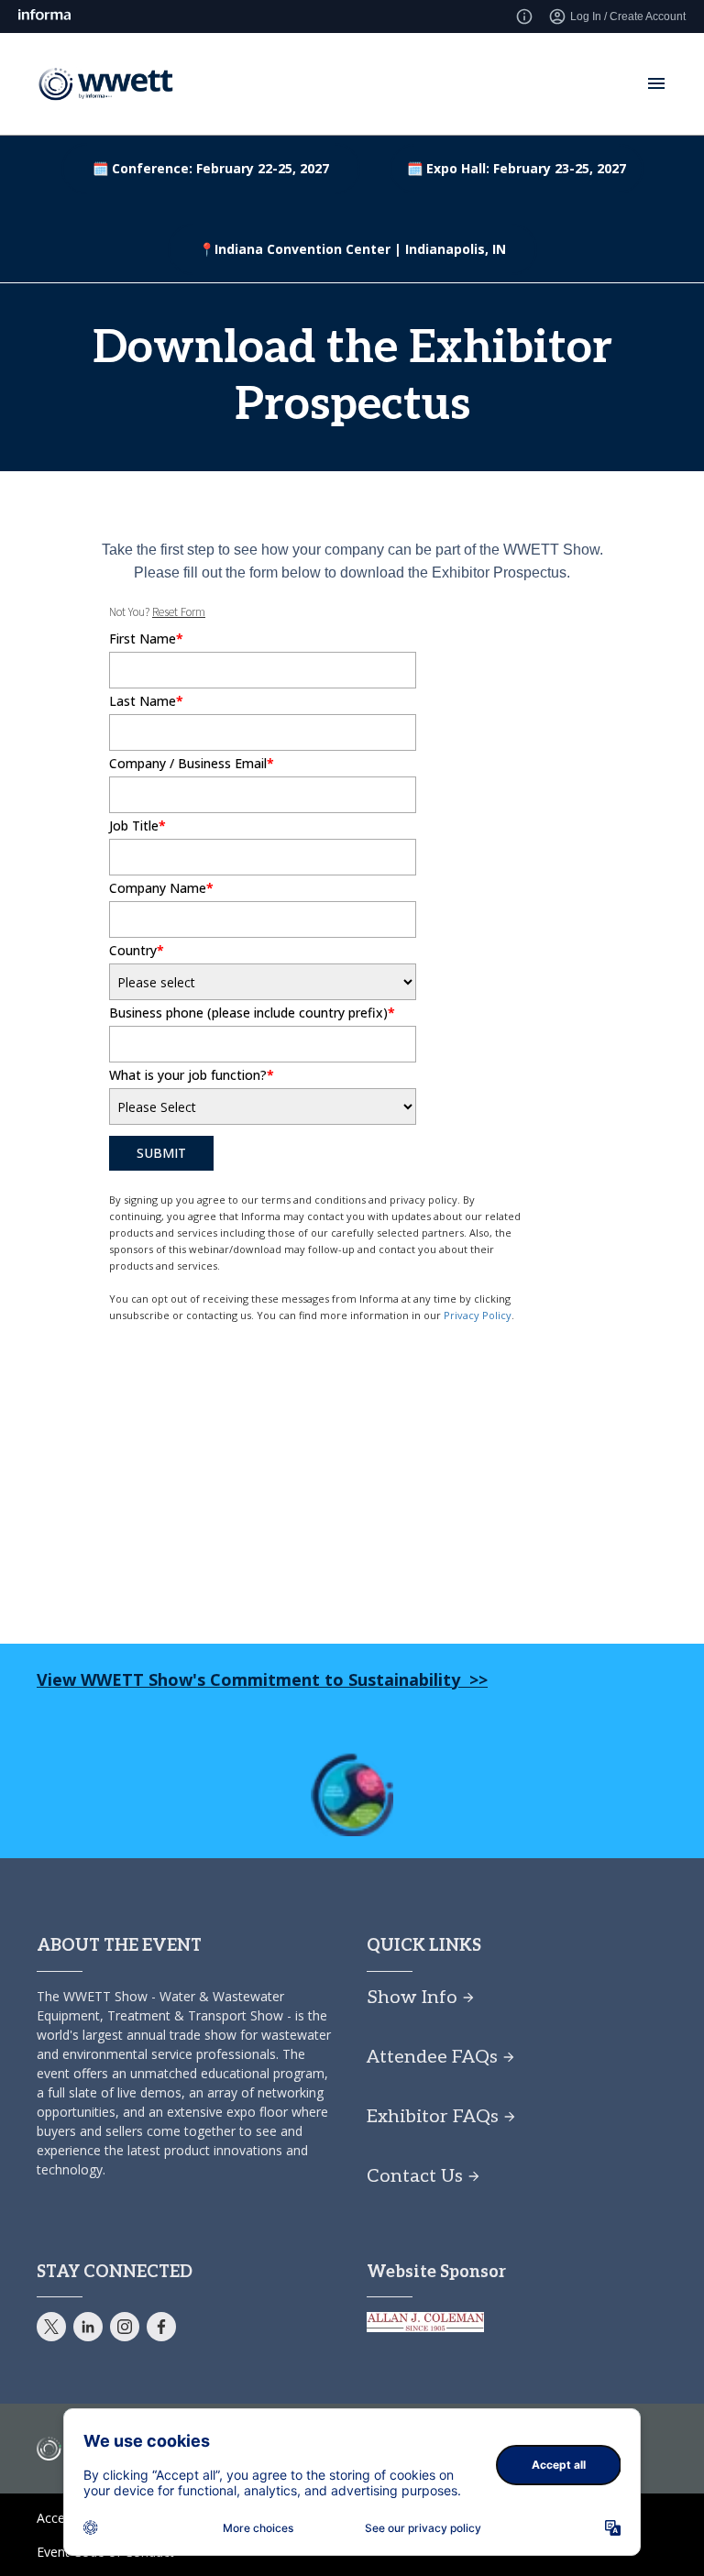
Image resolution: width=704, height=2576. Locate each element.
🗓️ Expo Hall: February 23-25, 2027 (517, 168)
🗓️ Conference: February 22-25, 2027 (211, 168)
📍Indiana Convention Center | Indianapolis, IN (352, 249)
